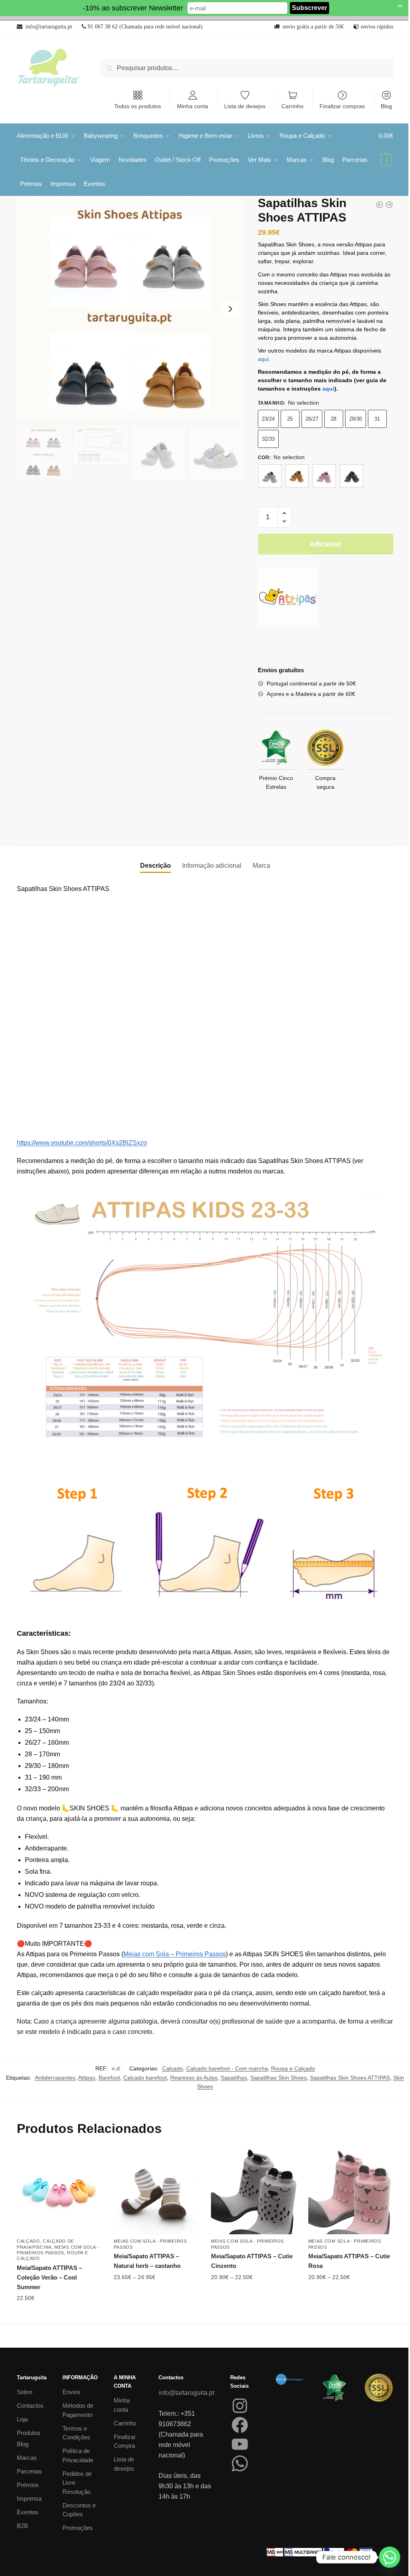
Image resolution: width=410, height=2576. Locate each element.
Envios (71, 2392)
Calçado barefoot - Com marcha (227, 2068)
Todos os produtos (138, 106)
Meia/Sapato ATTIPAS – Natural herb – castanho (147, 2261)
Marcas (27, 2458)
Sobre (25, 2392)
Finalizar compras (342, 106)
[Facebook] (240, 2425)
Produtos (29, 2433)
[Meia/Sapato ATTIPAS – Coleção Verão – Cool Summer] (59, 2192)
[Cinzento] (270, 476)
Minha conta (193, 106)
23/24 (268, 419)
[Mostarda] (297, 476)
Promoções (78, 2528)
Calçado (173, 2068)
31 (377, 419)
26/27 (312, 419)
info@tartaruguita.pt (186, 2393)
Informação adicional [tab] (212, 866)
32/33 (268, 439)
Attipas (87, 2078)
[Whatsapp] (390, 2557)
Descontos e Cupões (79, 2510)
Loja (22, 2419)
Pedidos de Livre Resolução (77, 2483)
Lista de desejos (245, 106)
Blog (386, 106)
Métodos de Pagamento (78, 2410)
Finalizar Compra (125, 2441)
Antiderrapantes (55, 2078)
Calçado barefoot (145, 2078)
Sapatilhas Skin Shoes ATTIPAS (350, 2078)
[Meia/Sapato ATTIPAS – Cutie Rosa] (351, 2192)
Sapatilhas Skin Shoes (278, 2078)
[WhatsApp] (240, 2463)
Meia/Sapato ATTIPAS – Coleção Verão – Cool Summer (49, 2278)
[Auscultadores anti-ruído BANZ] (389, 205)
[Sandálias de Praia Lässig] (380, 205)
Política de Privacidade (78, 2455)
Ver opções (59, 2314)
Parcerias (29, 2471)
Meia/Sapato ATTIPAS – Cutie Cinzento (252, 2261)
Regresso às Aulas (194, 2078)
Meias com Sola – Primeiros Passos (175, 1954)
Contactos (30, 2406)
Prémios (28, 2485)
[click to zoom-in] (130, 309)
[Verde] (352, 476)
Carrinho (292, 106)
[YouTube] (240, 2444)
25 (290, 419)
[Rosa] (324, 476)
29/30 (356, 419)
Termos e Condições (76, 2433)
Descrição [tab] (156, 866)
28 (334, 419)
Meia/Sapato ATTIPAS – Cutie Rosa (349, 2261)
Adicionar (326, 544)
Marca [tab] (261, 866)
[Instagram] (240, 2406)
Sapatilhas (234, 2078)
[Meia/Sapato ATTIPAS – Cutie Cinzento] (254, 2192)
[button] (284, 513)
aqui (263, 359)
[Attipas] (288, 599)
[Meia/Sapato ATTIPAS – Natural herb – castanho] (156, 2192)
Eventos (28, 2512)
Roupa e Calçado (293, 2068)
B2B (22, 2526)
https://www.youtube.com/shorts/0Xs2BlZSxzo (82, 1143)
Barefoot (109, 2078)
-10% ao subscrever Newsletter (133, 8)
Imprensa (29, 2498)
